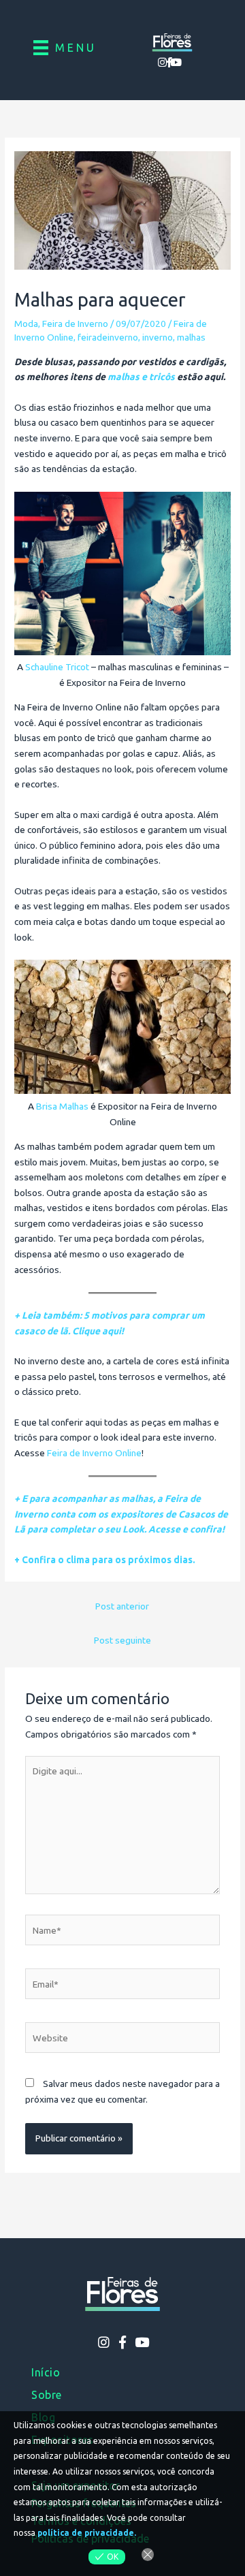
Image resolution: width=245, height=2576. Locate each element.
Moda (26, 324)
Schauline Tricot (57, 667)
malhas (191, 337)
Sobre (47, 2395)
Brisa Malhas (62, 1106)
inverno (158, 337)
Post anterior (122, 1606)
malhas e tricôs (141, 377)
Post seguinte (122, 1640)
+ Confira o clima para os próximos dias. (105, 1560)
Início (46, 2372)
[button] (163, 62)
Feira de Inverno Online (94, 1453)
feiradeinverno (108, 337)
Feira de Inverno (75, 324)
